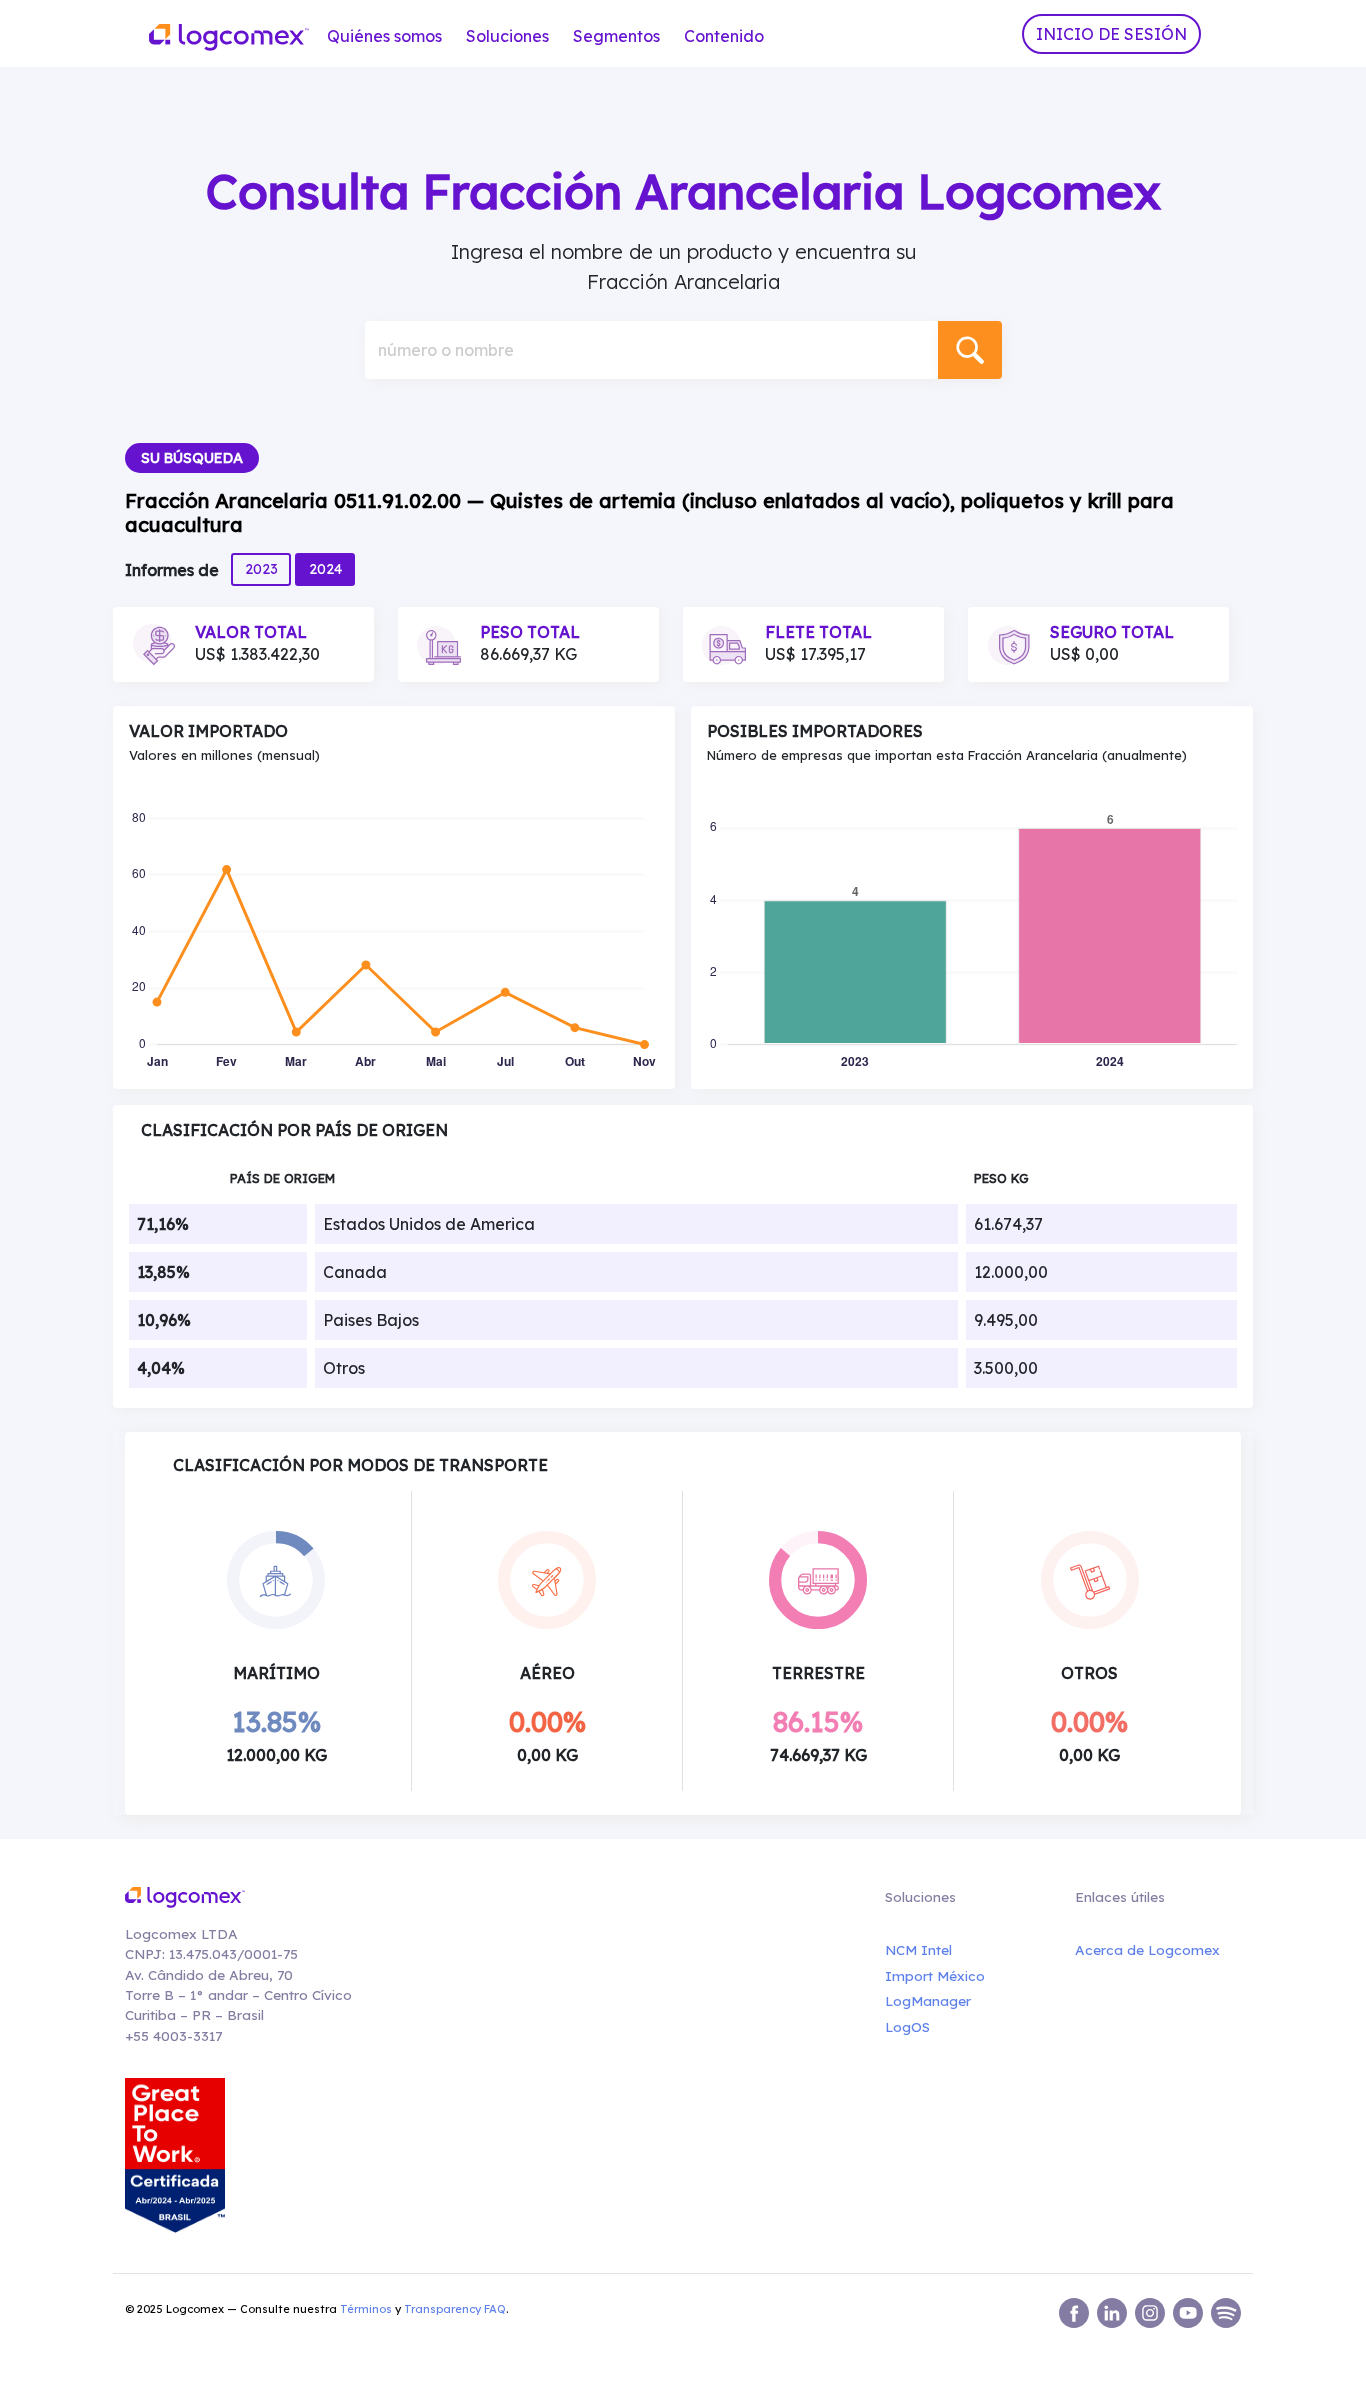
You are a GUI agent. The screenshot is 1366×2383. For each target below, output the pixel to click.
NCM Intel (918, 1949)
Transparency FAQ (455, 2309)
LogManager (928, 2000)
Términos (366, 2309)
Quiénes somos (384, 36)
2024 (325, 569)
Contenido (724, 36)
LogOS (907, 2026)
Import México (935, 1975)
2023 (261, 569)
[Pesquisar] (970, 350)
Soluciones (507, 36)
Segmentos (616, 36)
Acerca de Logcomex (1147, 1949)
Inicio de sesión (1111, 34)
